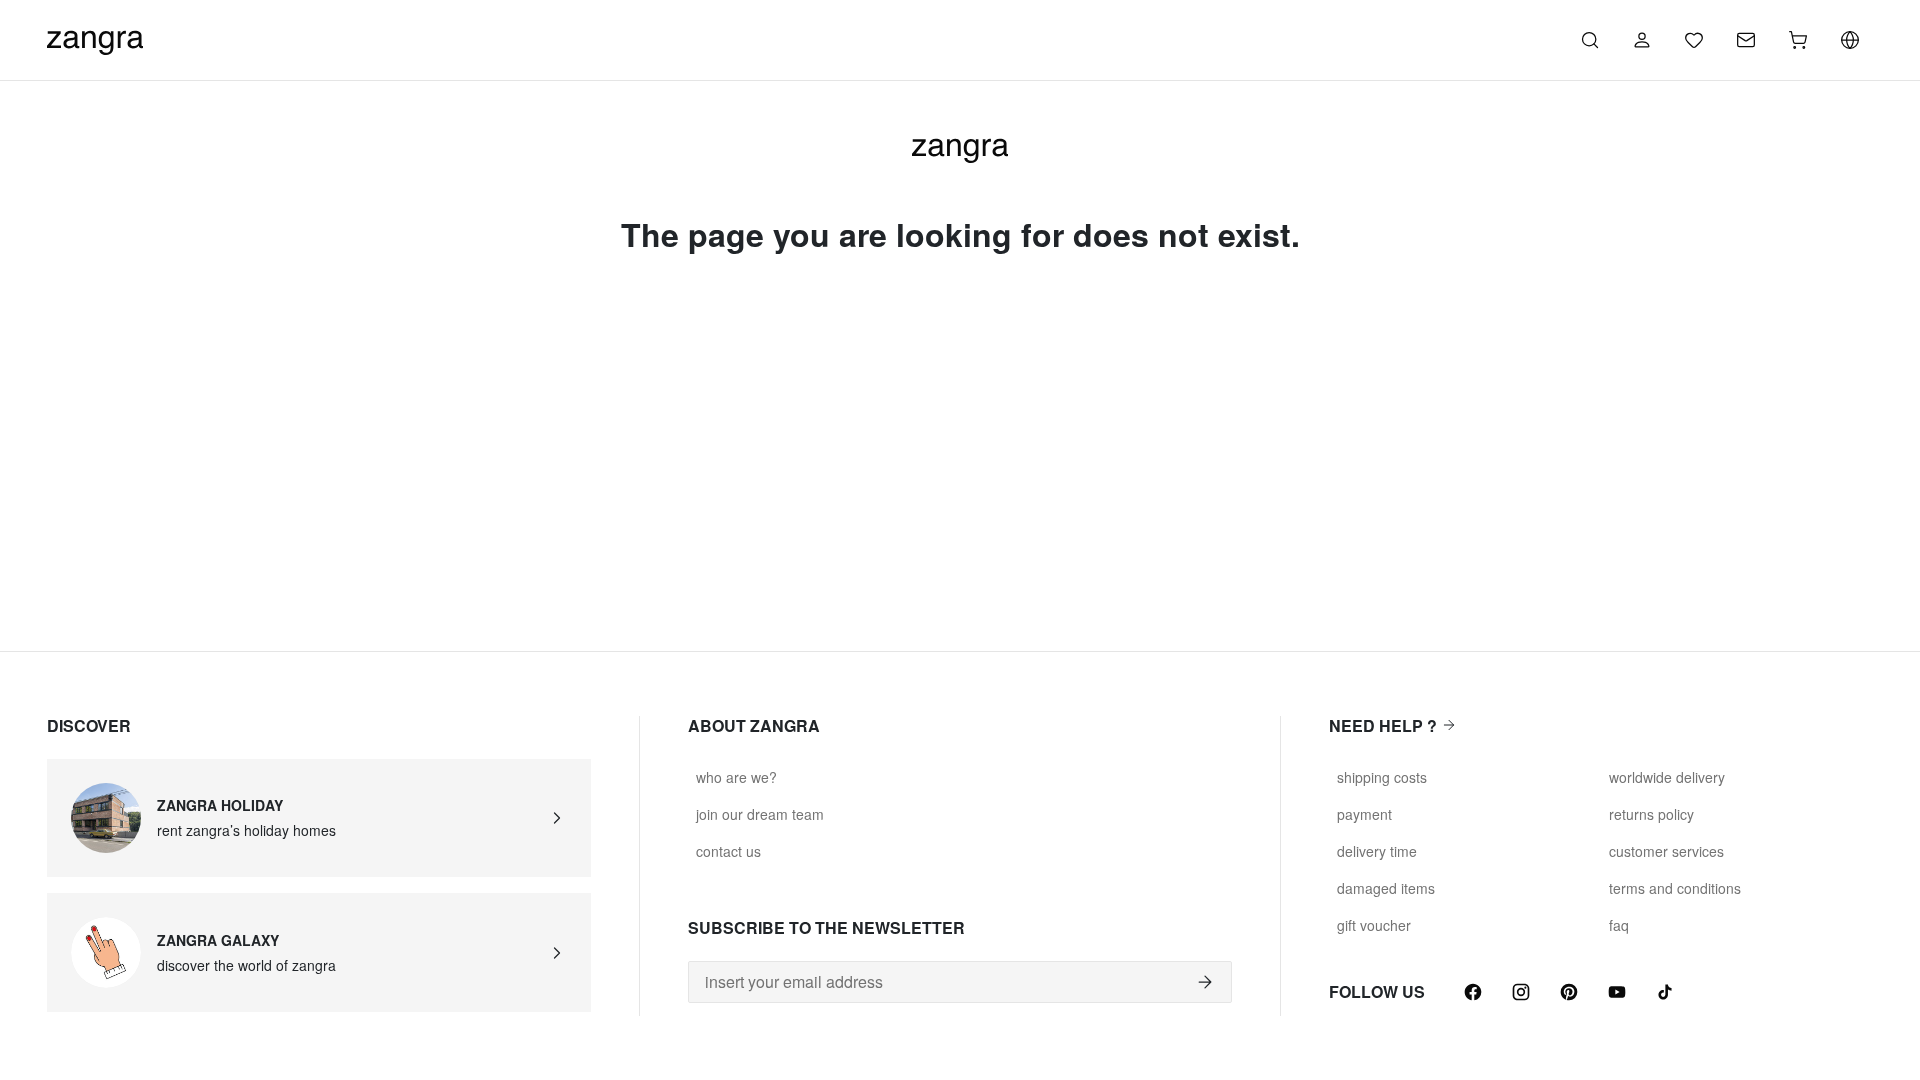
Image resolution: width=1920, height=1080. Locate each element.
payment (1364, 814)
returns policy (1651, 814)
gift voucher (1374, 925)
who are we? (736, 777)
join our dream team (760, 814)
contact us (728, 851)
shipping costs (1382, 777)
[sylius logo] (95, 37)
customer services (1666, 851)
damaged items (1386, 888)
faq (1619, 925)
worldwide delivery (1667, 777)
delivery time (1377, 851)
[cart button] (1798, 40)
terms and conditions (1675, 888)
